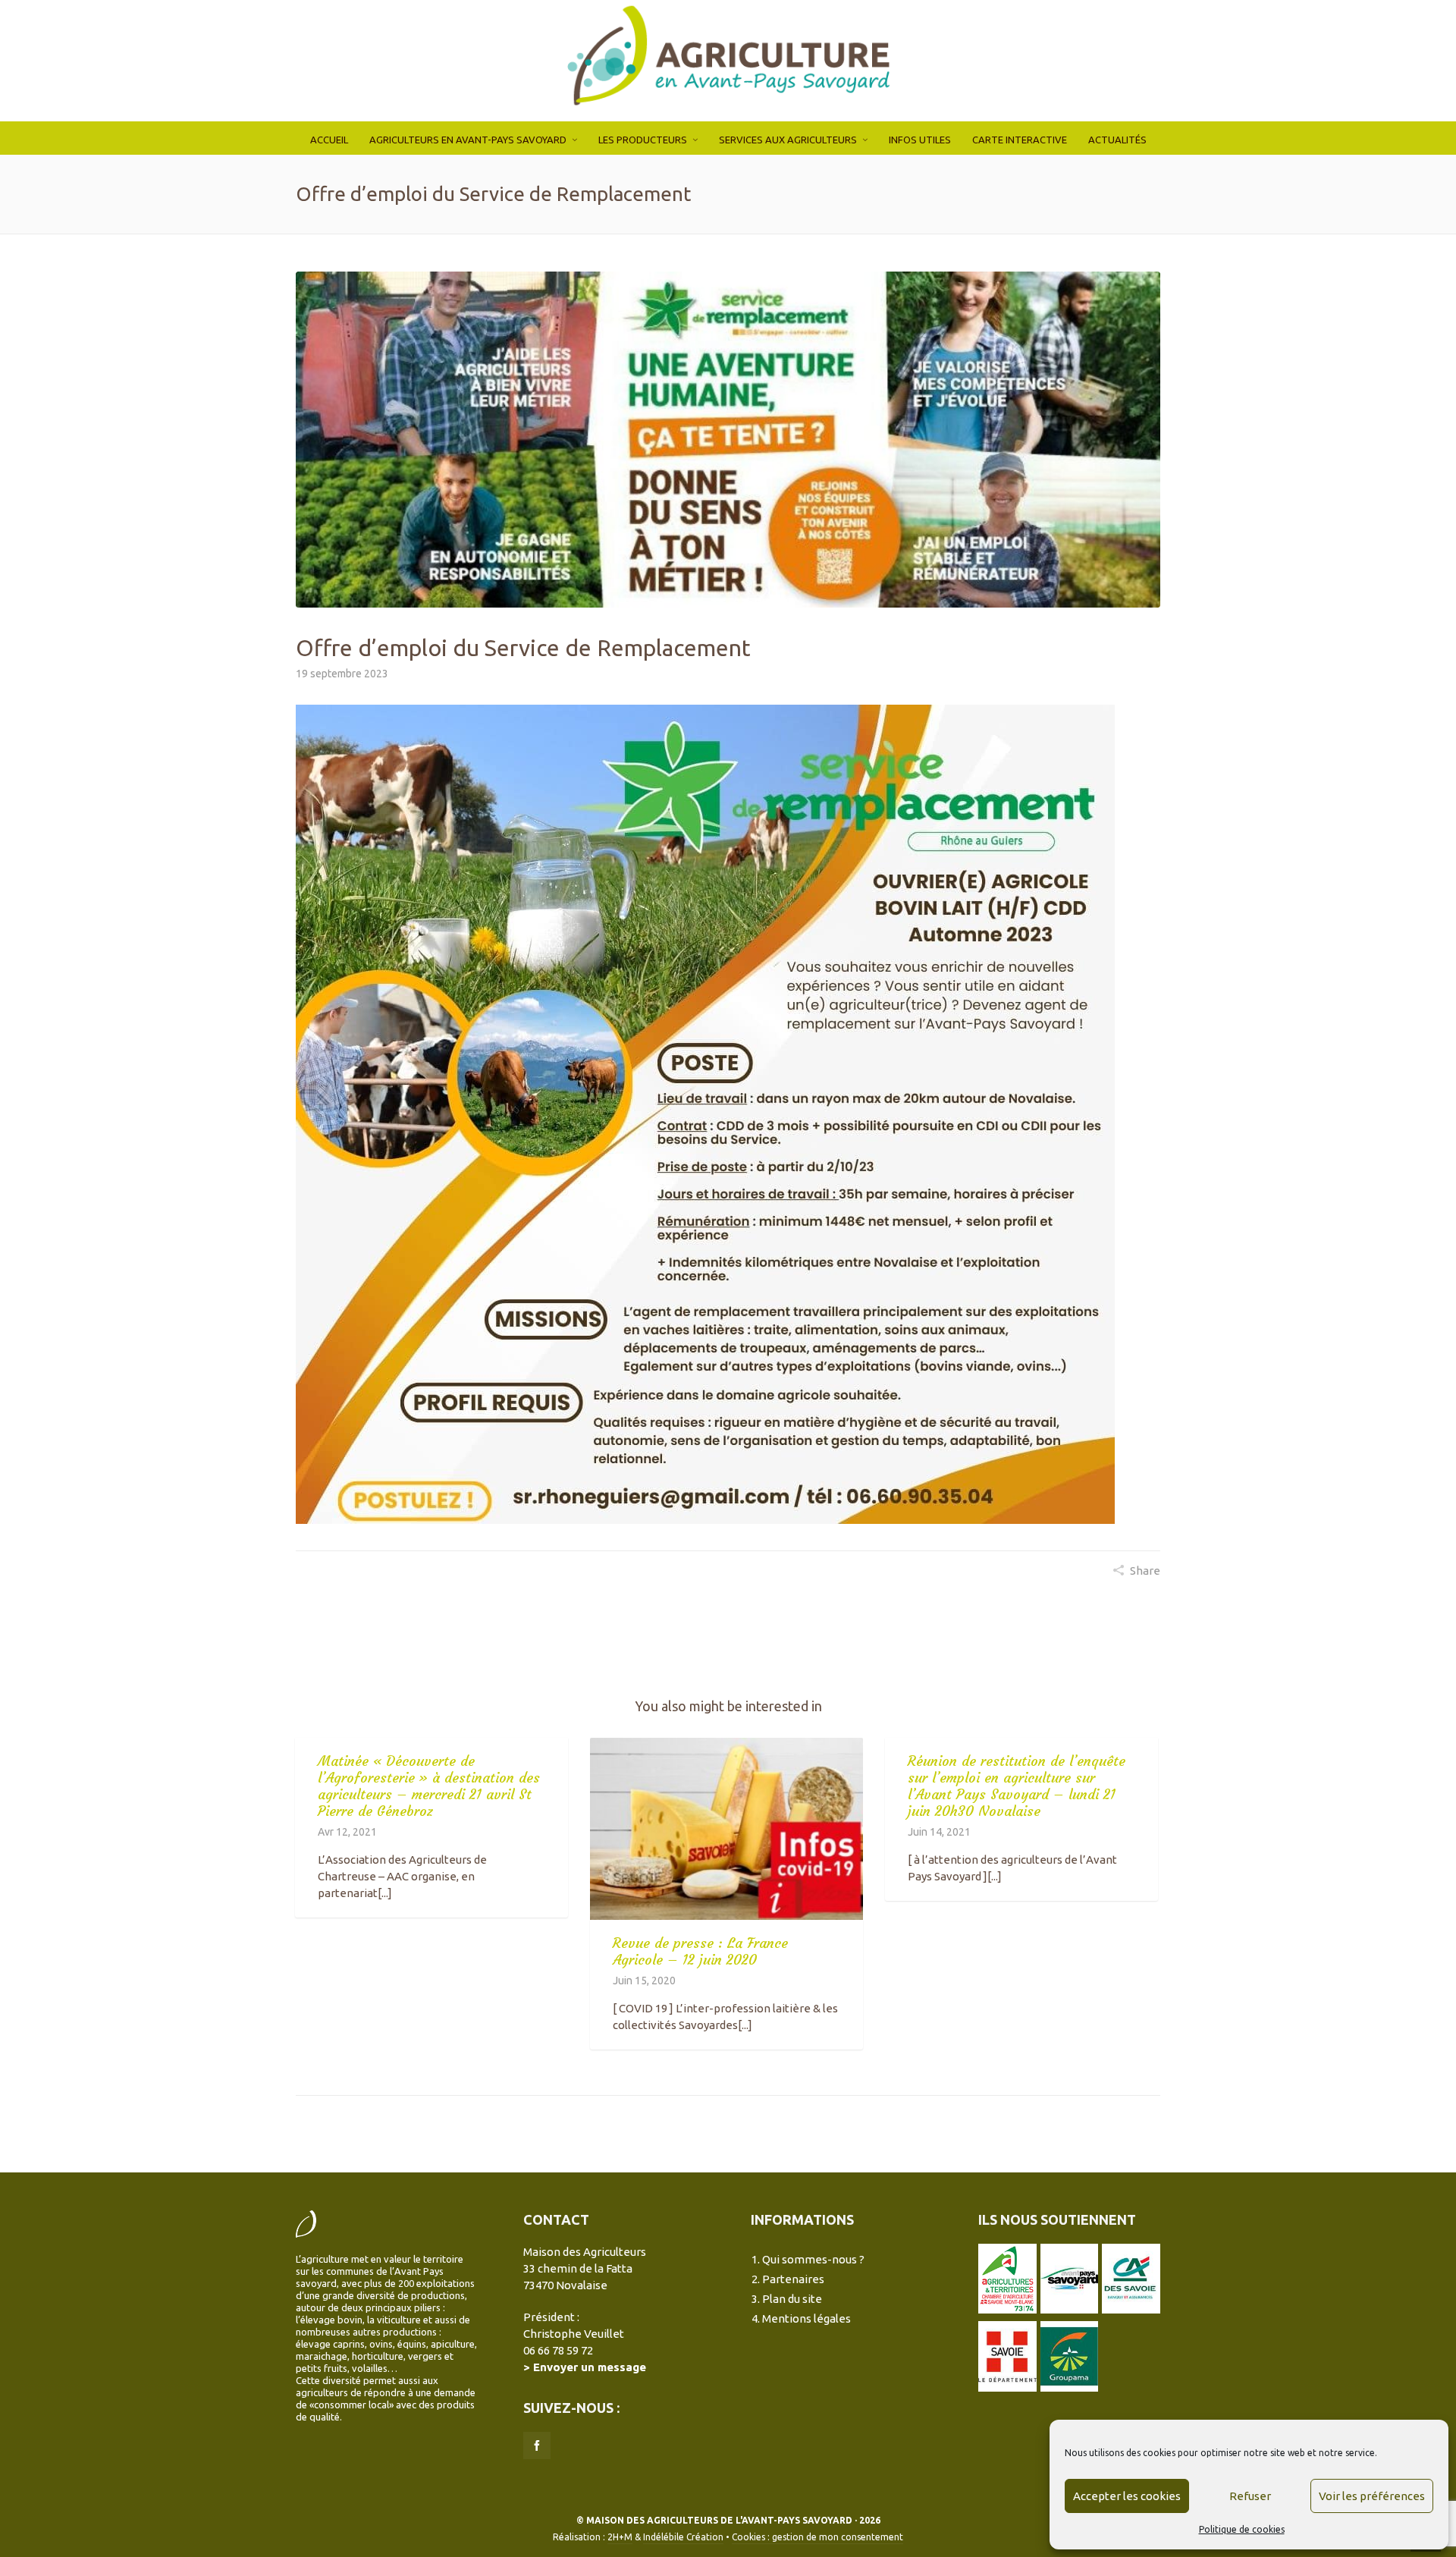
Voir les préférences (1372, 2496)
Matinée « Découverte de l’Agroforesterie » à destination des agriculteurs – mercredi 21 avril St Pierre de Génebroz (429, 1786)
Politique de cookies (1242, 2529)
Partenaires (793, 2279)
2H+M (620, 2537)
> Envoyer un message (585, 2367)
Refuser (1250, 2496)
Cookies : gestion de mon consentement (817, 2537)
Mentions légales (806, 2318)
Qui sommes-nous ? (813, 2259)
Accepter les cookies (1127, 2496)
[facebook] (537, 2445)
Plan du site (792, 2299)
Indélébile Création (683, 2537)
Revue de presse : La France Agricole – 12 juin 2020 (700, 1951)
